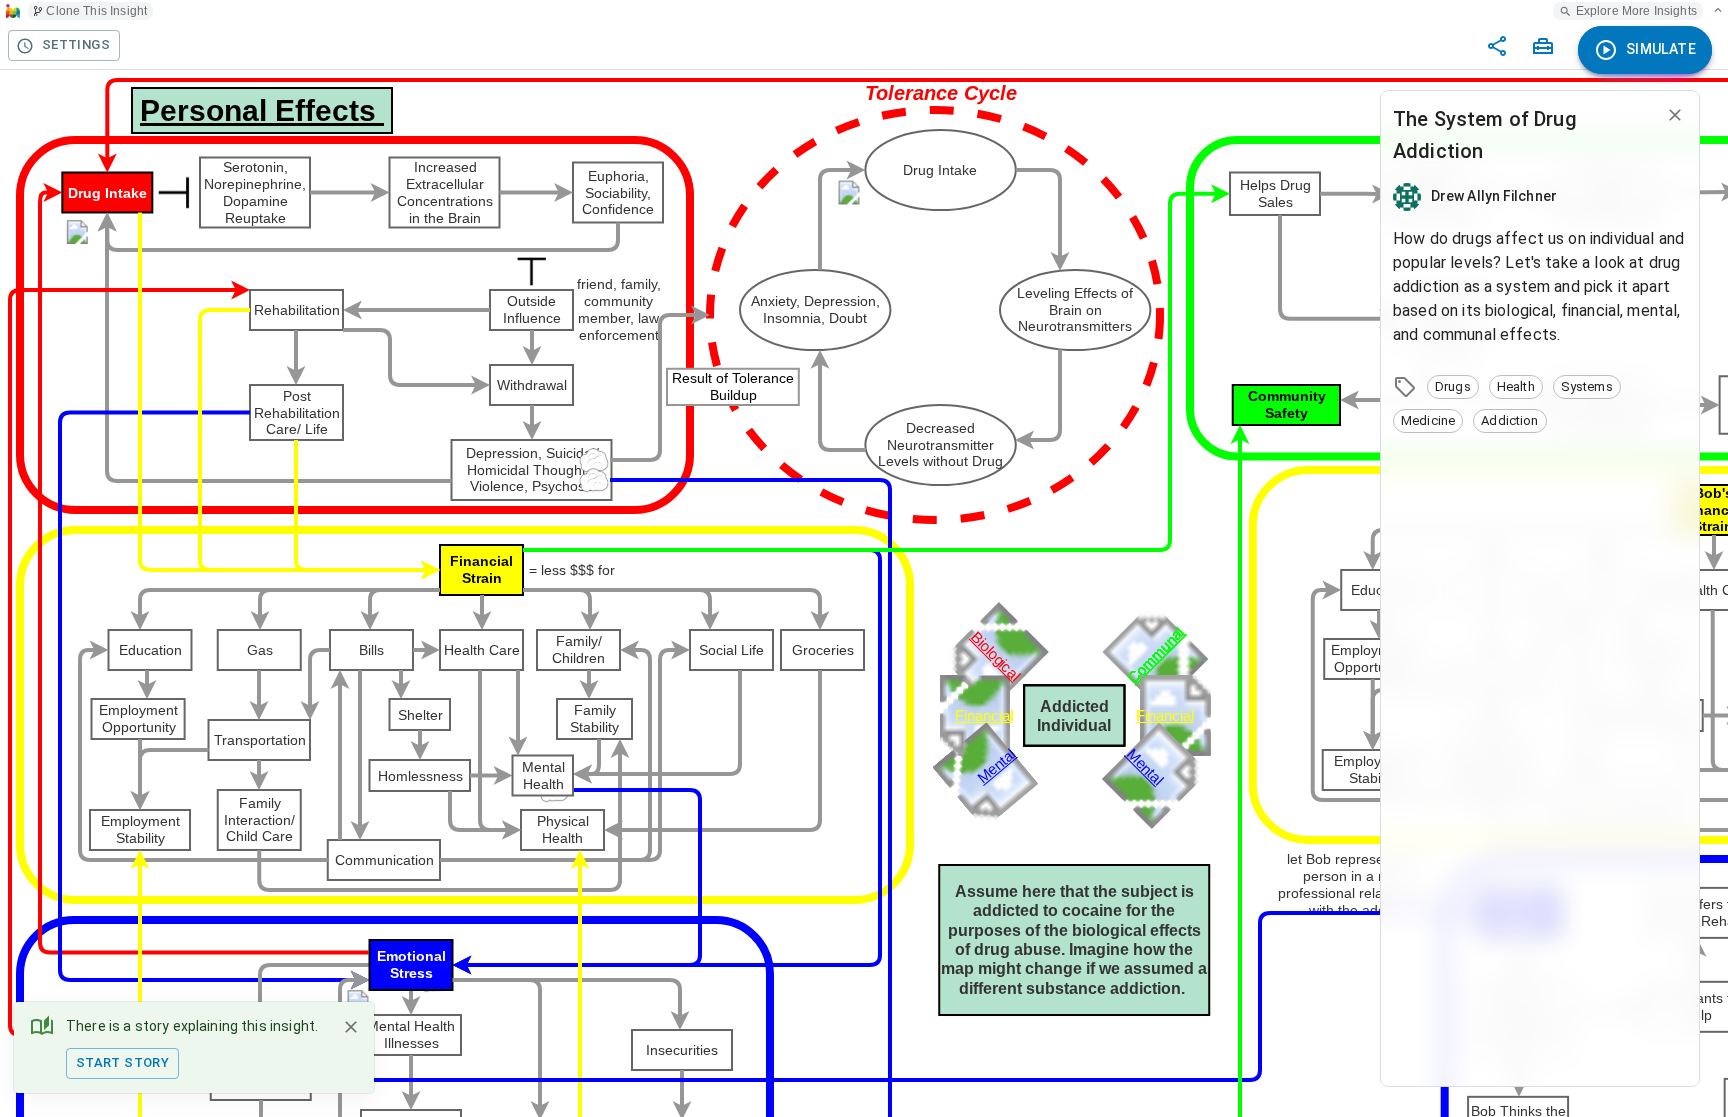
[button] (1453, 387)
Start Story (122, 1062)
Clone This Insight (96, 11)
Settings (76, 44)
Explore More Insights (1636, 11)
